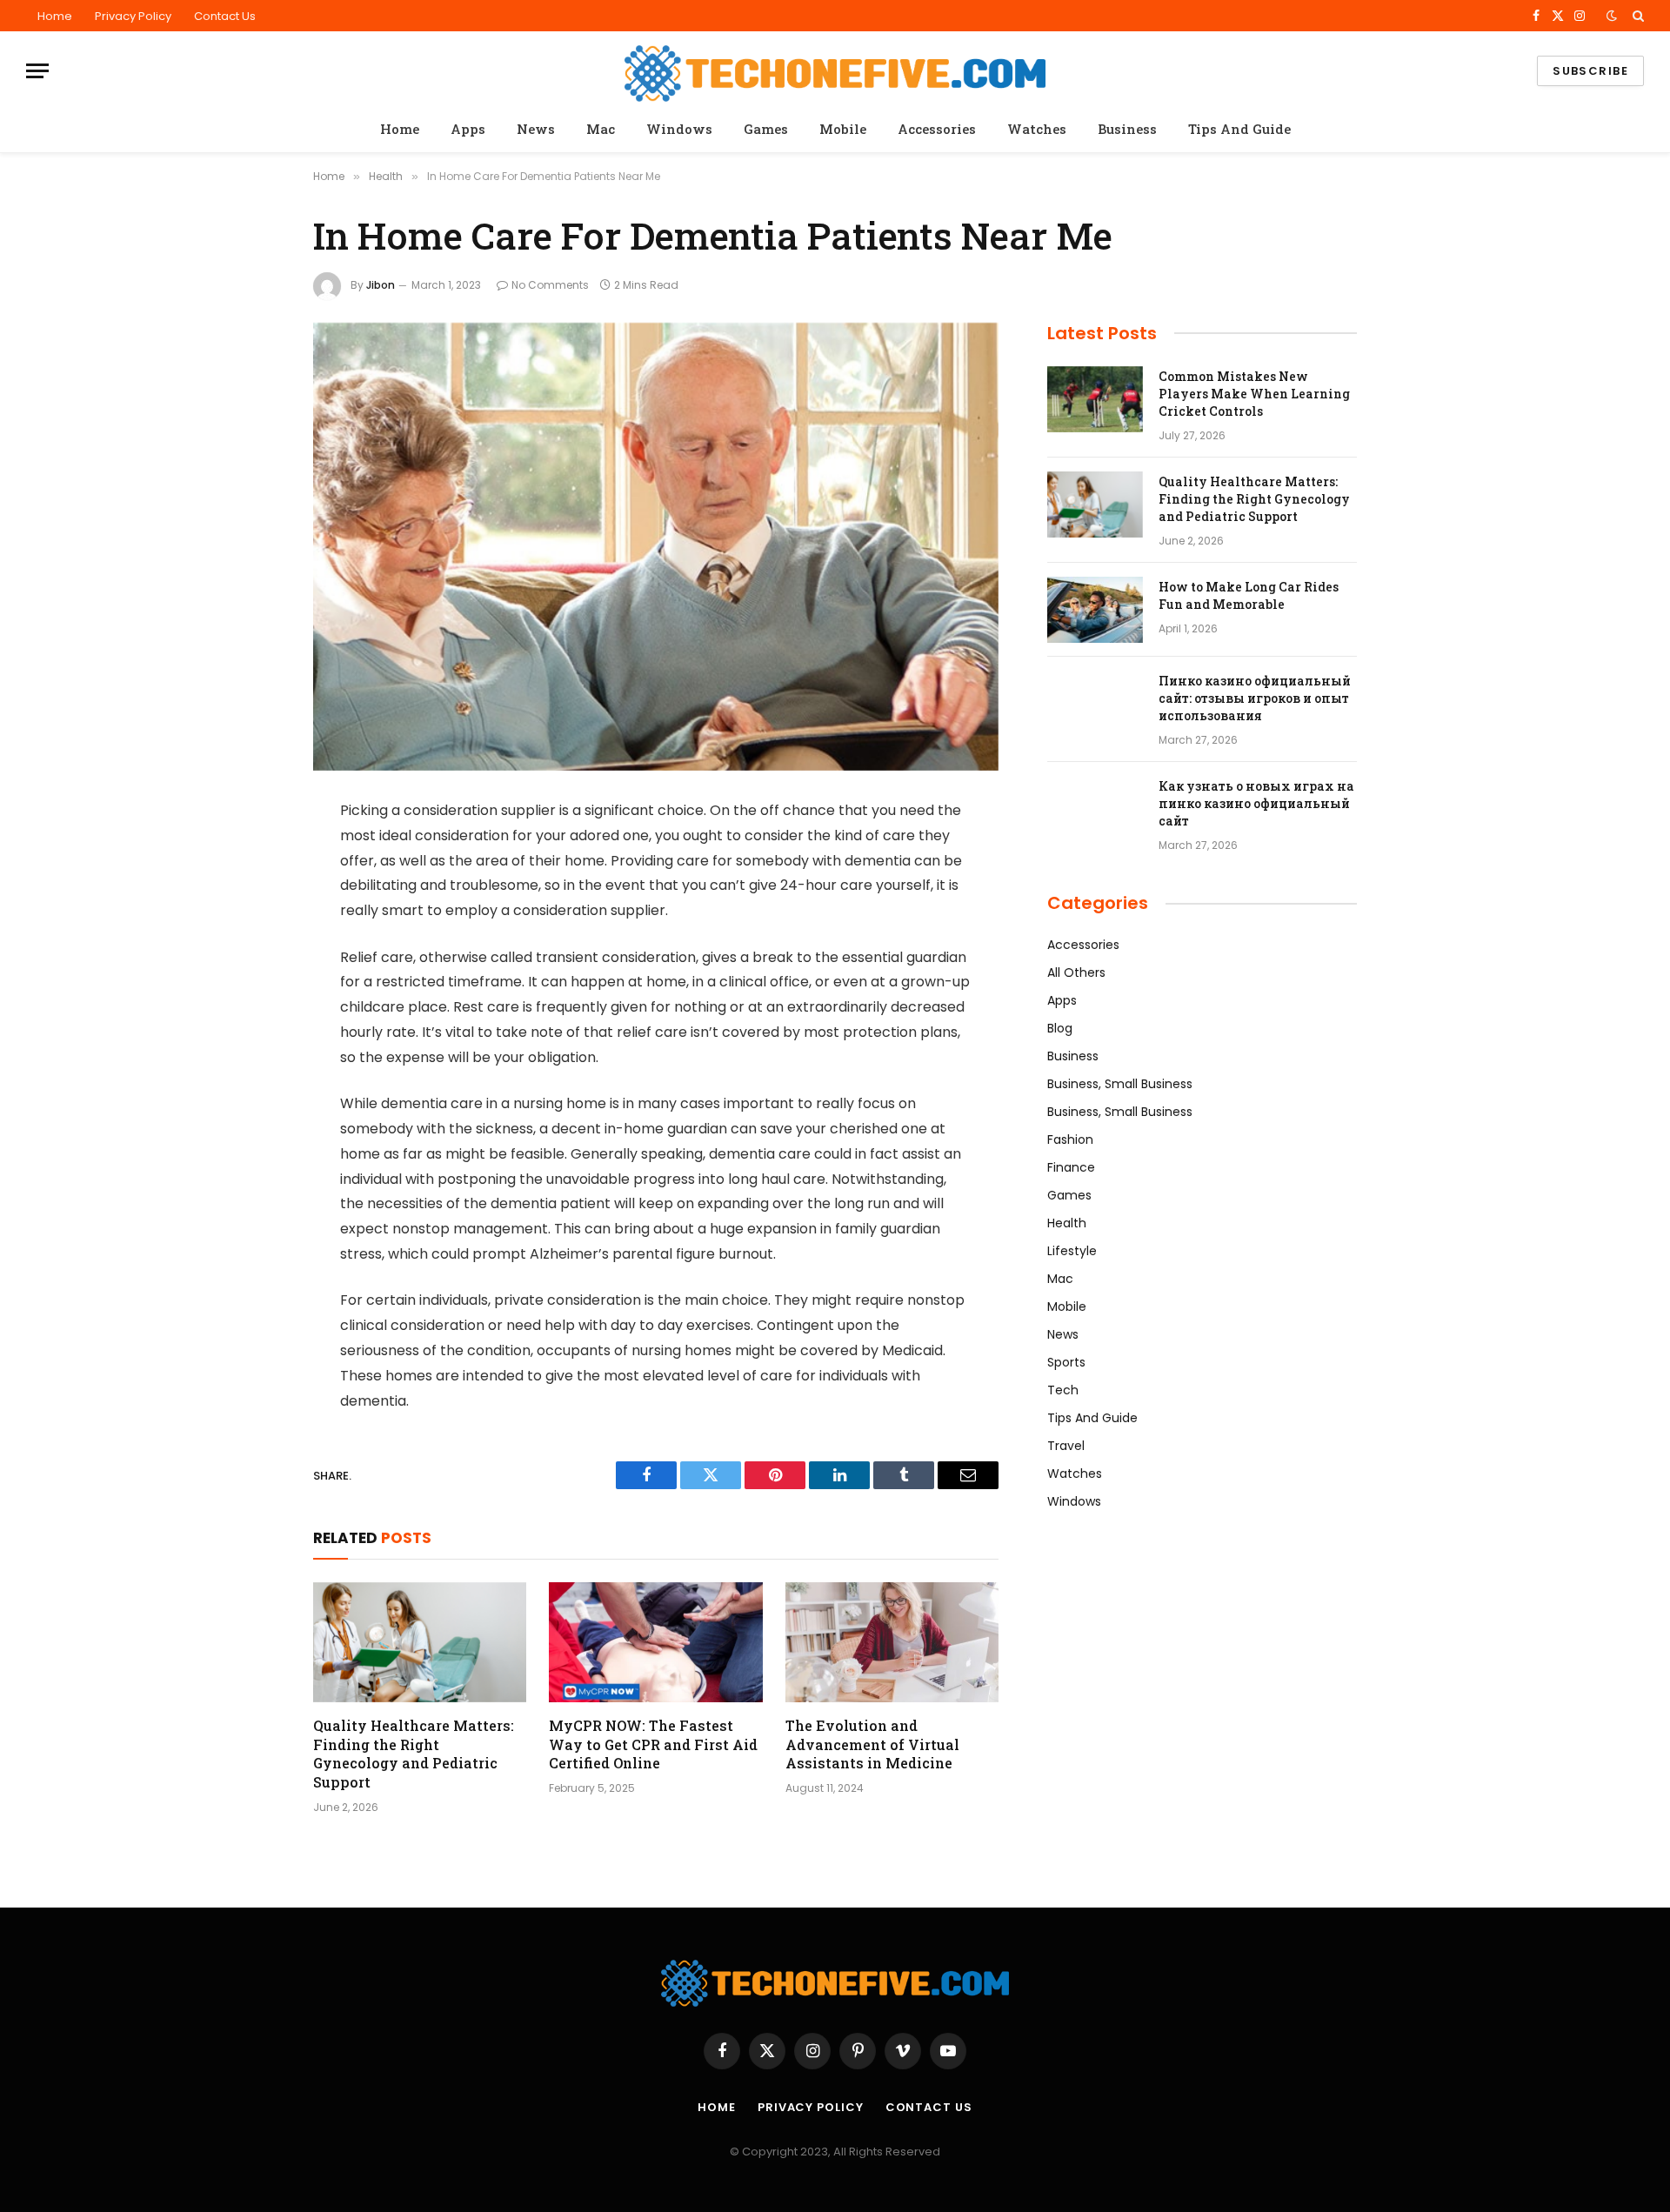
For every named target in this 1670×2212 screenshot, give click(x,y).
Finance (1071, 1167)
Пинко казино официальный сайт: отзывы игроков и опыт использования (1255, 698)
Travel (1066, 1446)
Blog (1060, 1028)
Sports (1066, 1362)
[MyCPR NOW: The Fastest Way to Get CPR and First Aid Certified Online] (655, 1642)
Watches (1037, 129)
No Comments (550, 285)
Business (1127, 129)
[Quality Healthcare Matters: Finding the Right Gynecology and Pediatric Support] (420, 1642)
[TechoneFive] (835, 71)
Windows (679, 129)
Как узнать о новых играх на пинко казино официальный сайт (1256, 803)
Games (766, 129)
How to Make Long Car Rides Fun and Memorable (1249, 595)
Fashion (1070, 1139)
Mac (601, 129)
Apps (468, 129)
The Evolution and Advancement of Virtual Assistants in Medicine (872, 1744)
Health (1067, 1223)
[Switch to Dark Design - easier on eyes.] (1612, 16)
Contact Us (225, 16)
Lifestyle (1072, 1251)
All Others (1076, 972)
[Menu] (37, 71)
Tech (1063, 1390)
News (536, 129)
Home (55, 16)
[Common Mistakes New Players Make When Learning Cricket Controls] (1095, 399)
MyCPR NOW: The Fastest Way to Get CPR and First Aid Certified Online (653, 1744)
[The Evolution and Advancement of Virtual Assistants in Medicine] (892, 1642)
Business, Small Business (1120, 1084)
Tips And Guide (1239, 129)
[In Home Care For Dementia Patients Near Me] (656, 547)
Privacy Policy (133, 16)
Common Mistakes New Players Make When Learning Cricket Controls (1254, 394)
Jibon (381, 285)
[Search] (1637, 16)
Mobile (843, 129)
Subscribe (1590, 71)
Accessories (937, 129)
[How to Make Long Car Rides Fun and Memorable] (1095, 610)
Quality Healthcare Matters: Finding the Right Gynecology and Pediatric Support (414, 1754)
